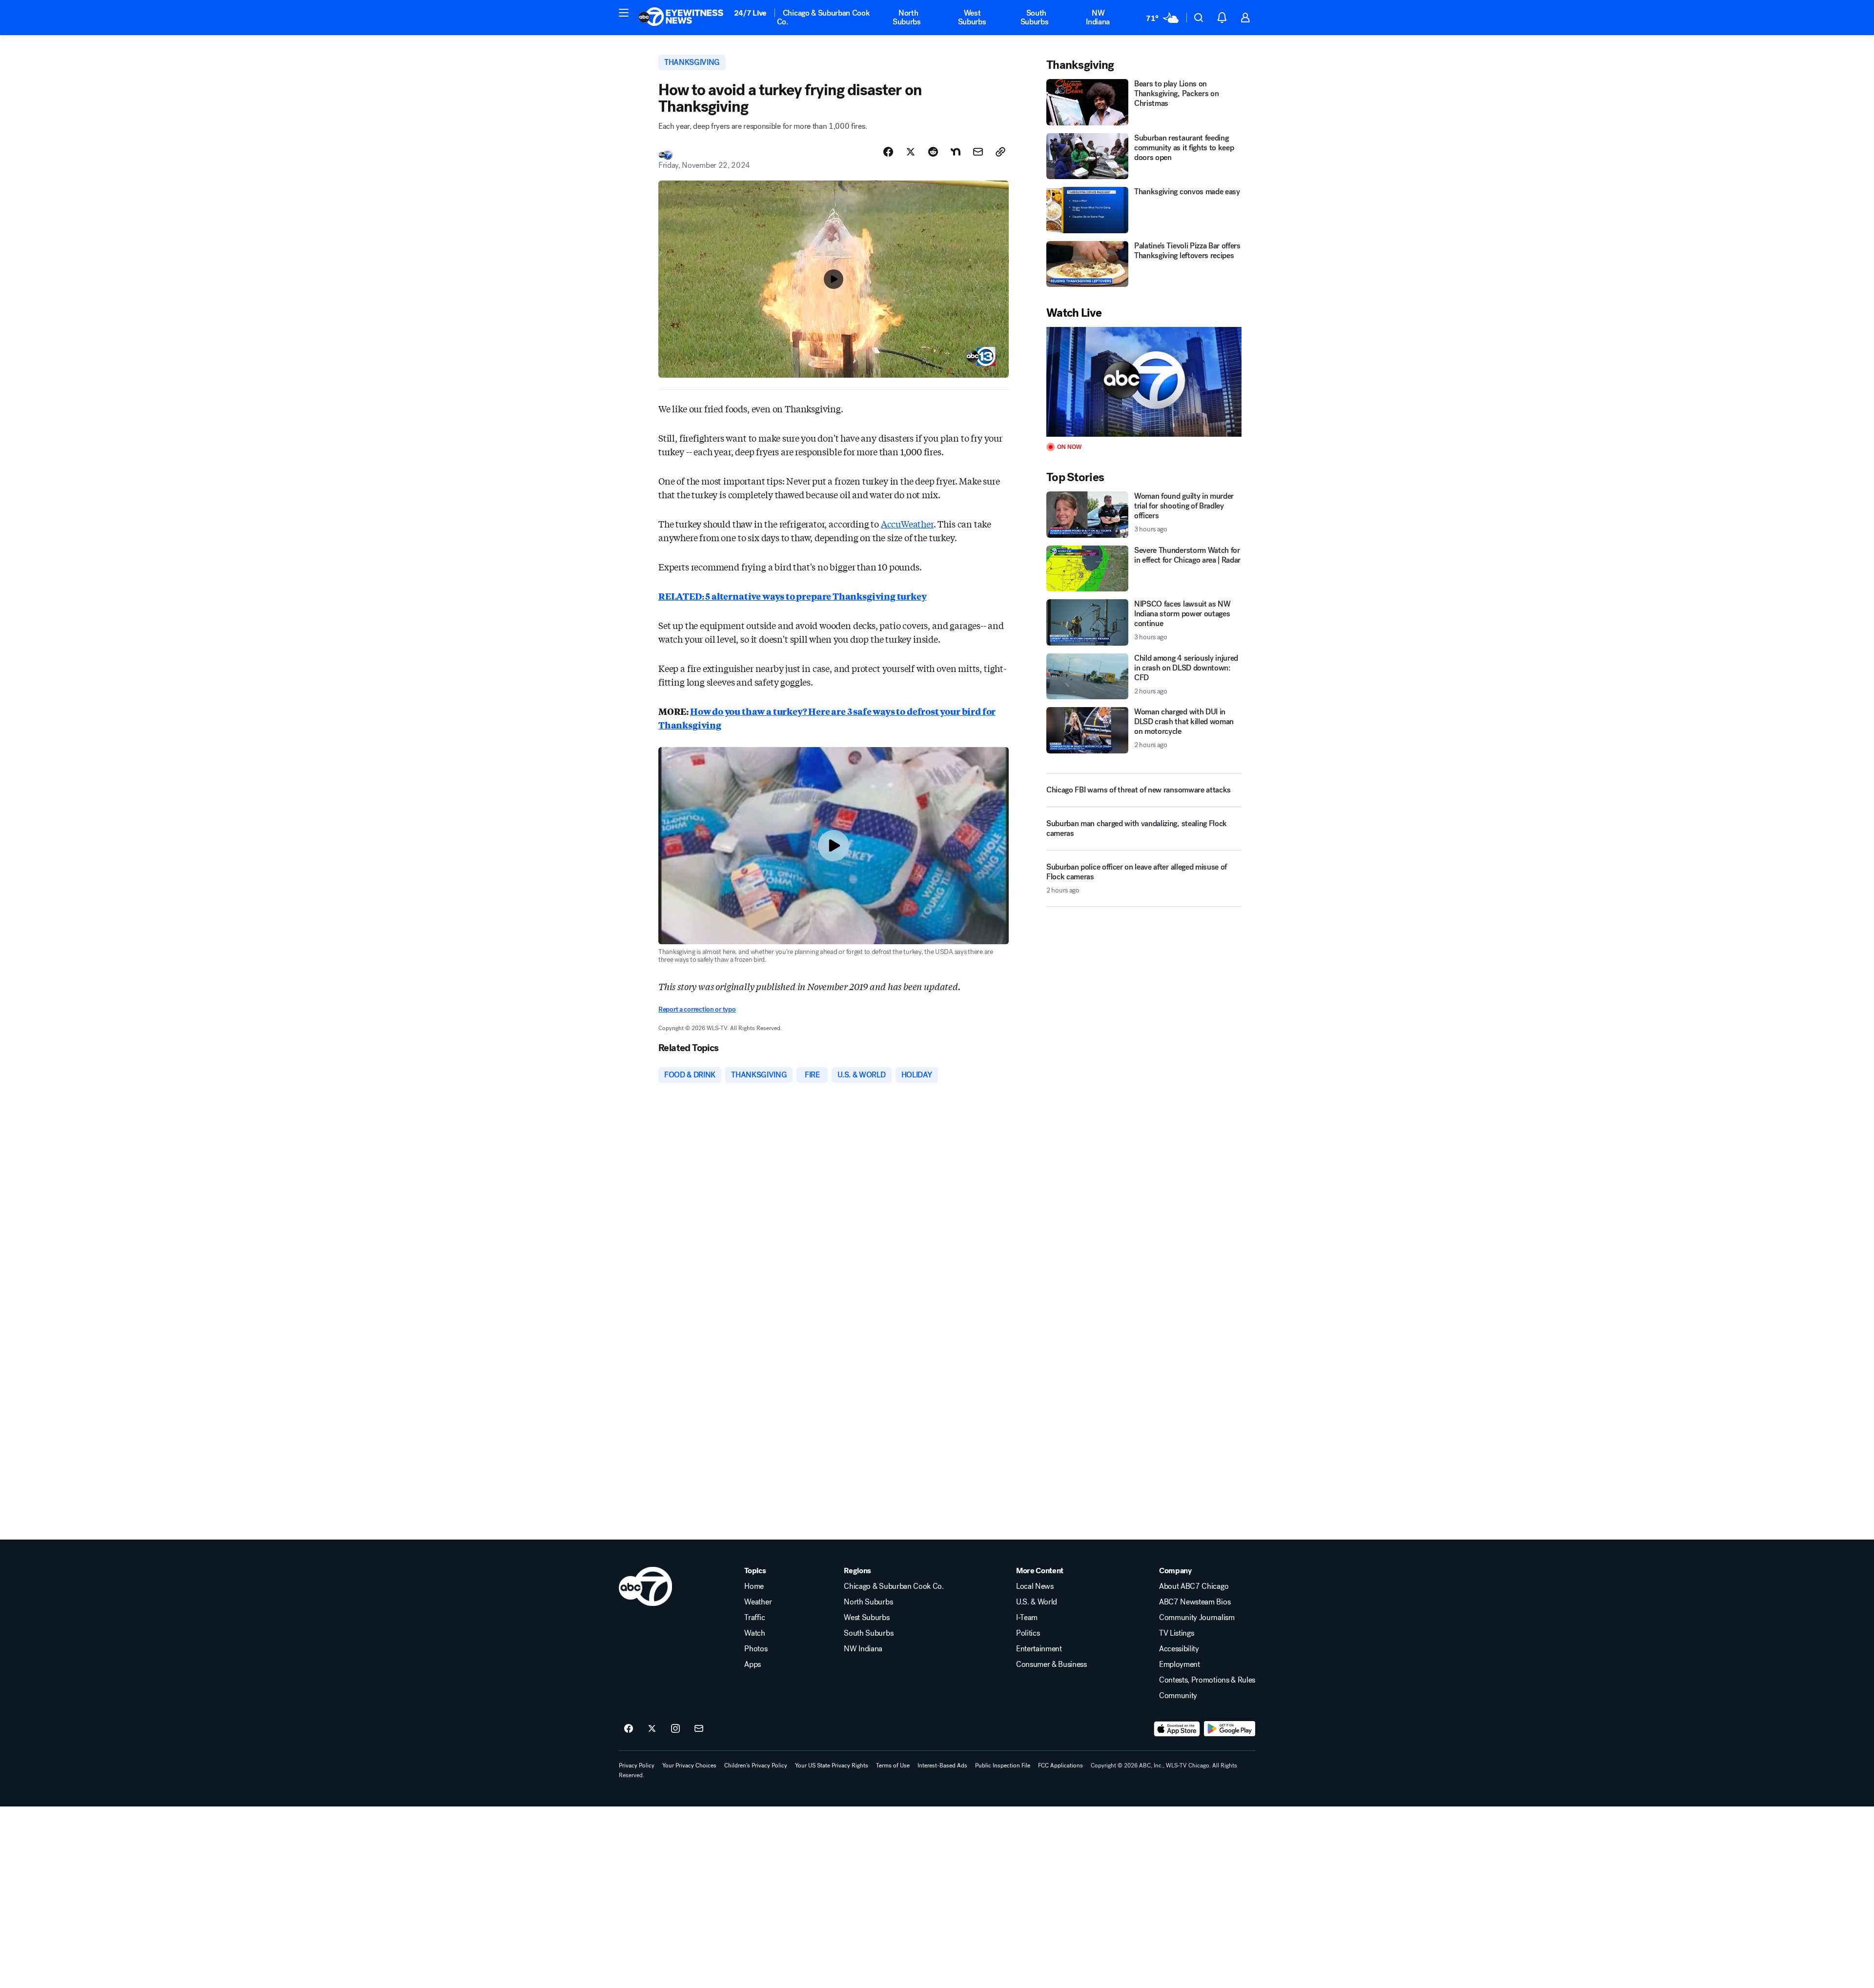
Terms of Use (893, 1765)
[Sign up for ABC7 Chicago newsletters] (699, 1729)
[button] (624, 13)
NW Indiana (1098, 17)
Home (754, 1586)
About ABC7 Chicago (1194, 1586)
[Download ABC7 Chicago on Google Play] (1230, 1729)
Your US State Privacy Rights (832, 1765)
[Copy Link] (1000, 152)
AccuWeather (907, 524)
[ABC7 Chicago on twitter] (652, 1729)
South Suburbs (1035, 17)
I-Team (1027, 1618)
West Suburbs (972, 17)
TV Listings (1176, 1633)
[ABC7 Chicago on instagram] (675, 1729)
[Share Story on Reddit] (933, 152)
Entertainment (1039, 1649)
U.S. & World (1037, 1602)
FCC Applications (1060, 1765)
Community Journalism (1197, 1618)
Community (1178, 1696)
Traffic (754, 1618)
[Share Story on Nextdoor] (956, 152)
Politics (1028, 1633)
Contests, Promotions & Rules (1207, 1680)
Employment (1180, 1664)
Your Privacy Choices (689, 1765)
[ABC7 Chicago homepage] (681, 18)
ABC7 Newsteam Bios (1195, 1602)
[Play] (1144, 382)
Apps (753, 1664)
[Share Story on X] (911, 152)
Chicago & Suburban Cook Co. (824, 17)
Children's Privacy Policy (756, 1765)
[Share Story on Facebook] (888, 152)
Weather (758, 1602)
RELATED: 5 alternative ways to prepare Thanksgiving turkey (793, 596)
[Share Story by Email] (978, 152)
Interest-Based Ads (942, 1765)
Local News (1035, 1586)
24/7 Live (750, 13)
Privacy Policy (637, 1765)
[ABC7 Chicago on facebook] (629, 1729)
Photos (756, 1649)
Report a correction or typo (697, 1009)
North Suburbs (907, 17)
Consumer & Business (1051, 1664)
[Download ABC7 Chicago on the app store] (1177, 1729)
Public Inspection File (1003, 1765)
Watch (754, 1633)
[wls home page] (645, 1586)
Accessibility (1179, 1649)
